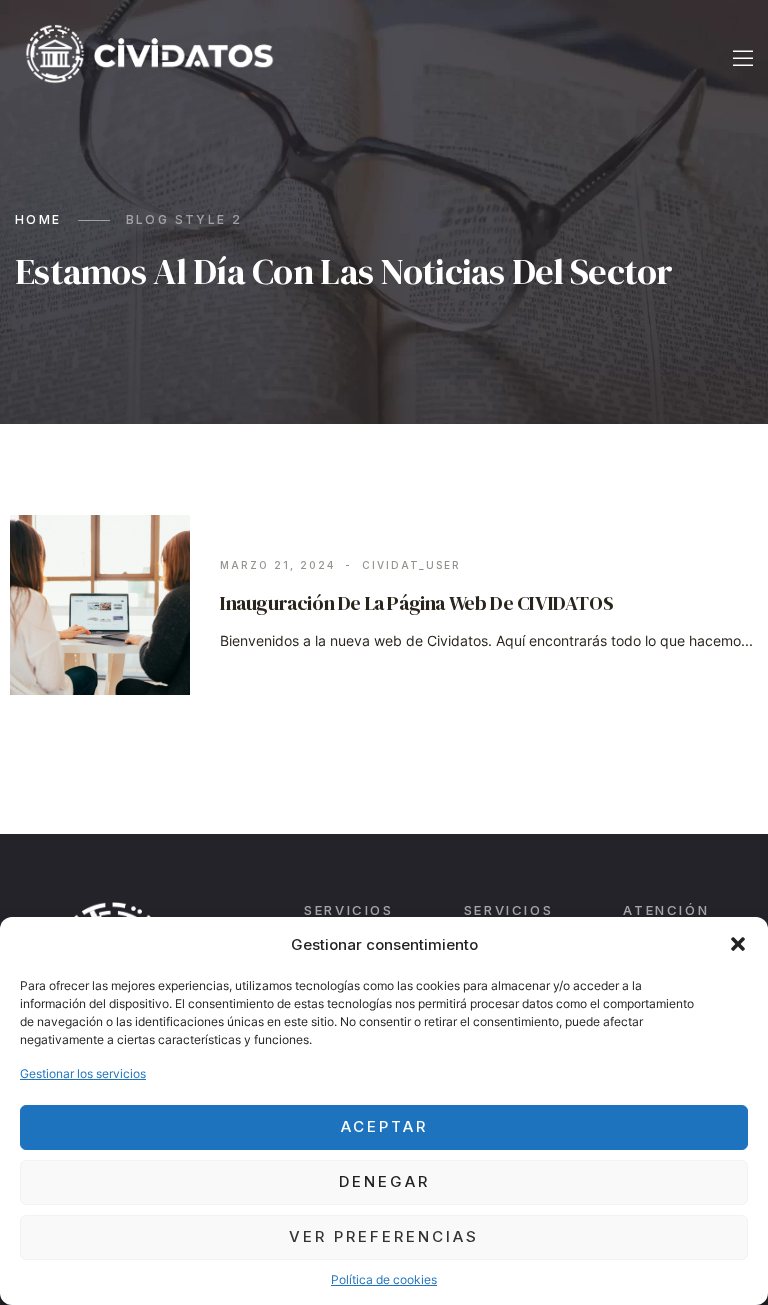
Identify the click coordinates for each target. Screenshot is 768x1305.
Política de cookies (384, 1279)
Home (38, 219)
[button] (738, 944)
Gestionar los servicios (83, 1073)
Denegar (384, 1181)
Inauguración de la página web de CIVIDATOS (416, 603)
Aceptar (384, 1126)
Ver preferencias (384, 1236)
